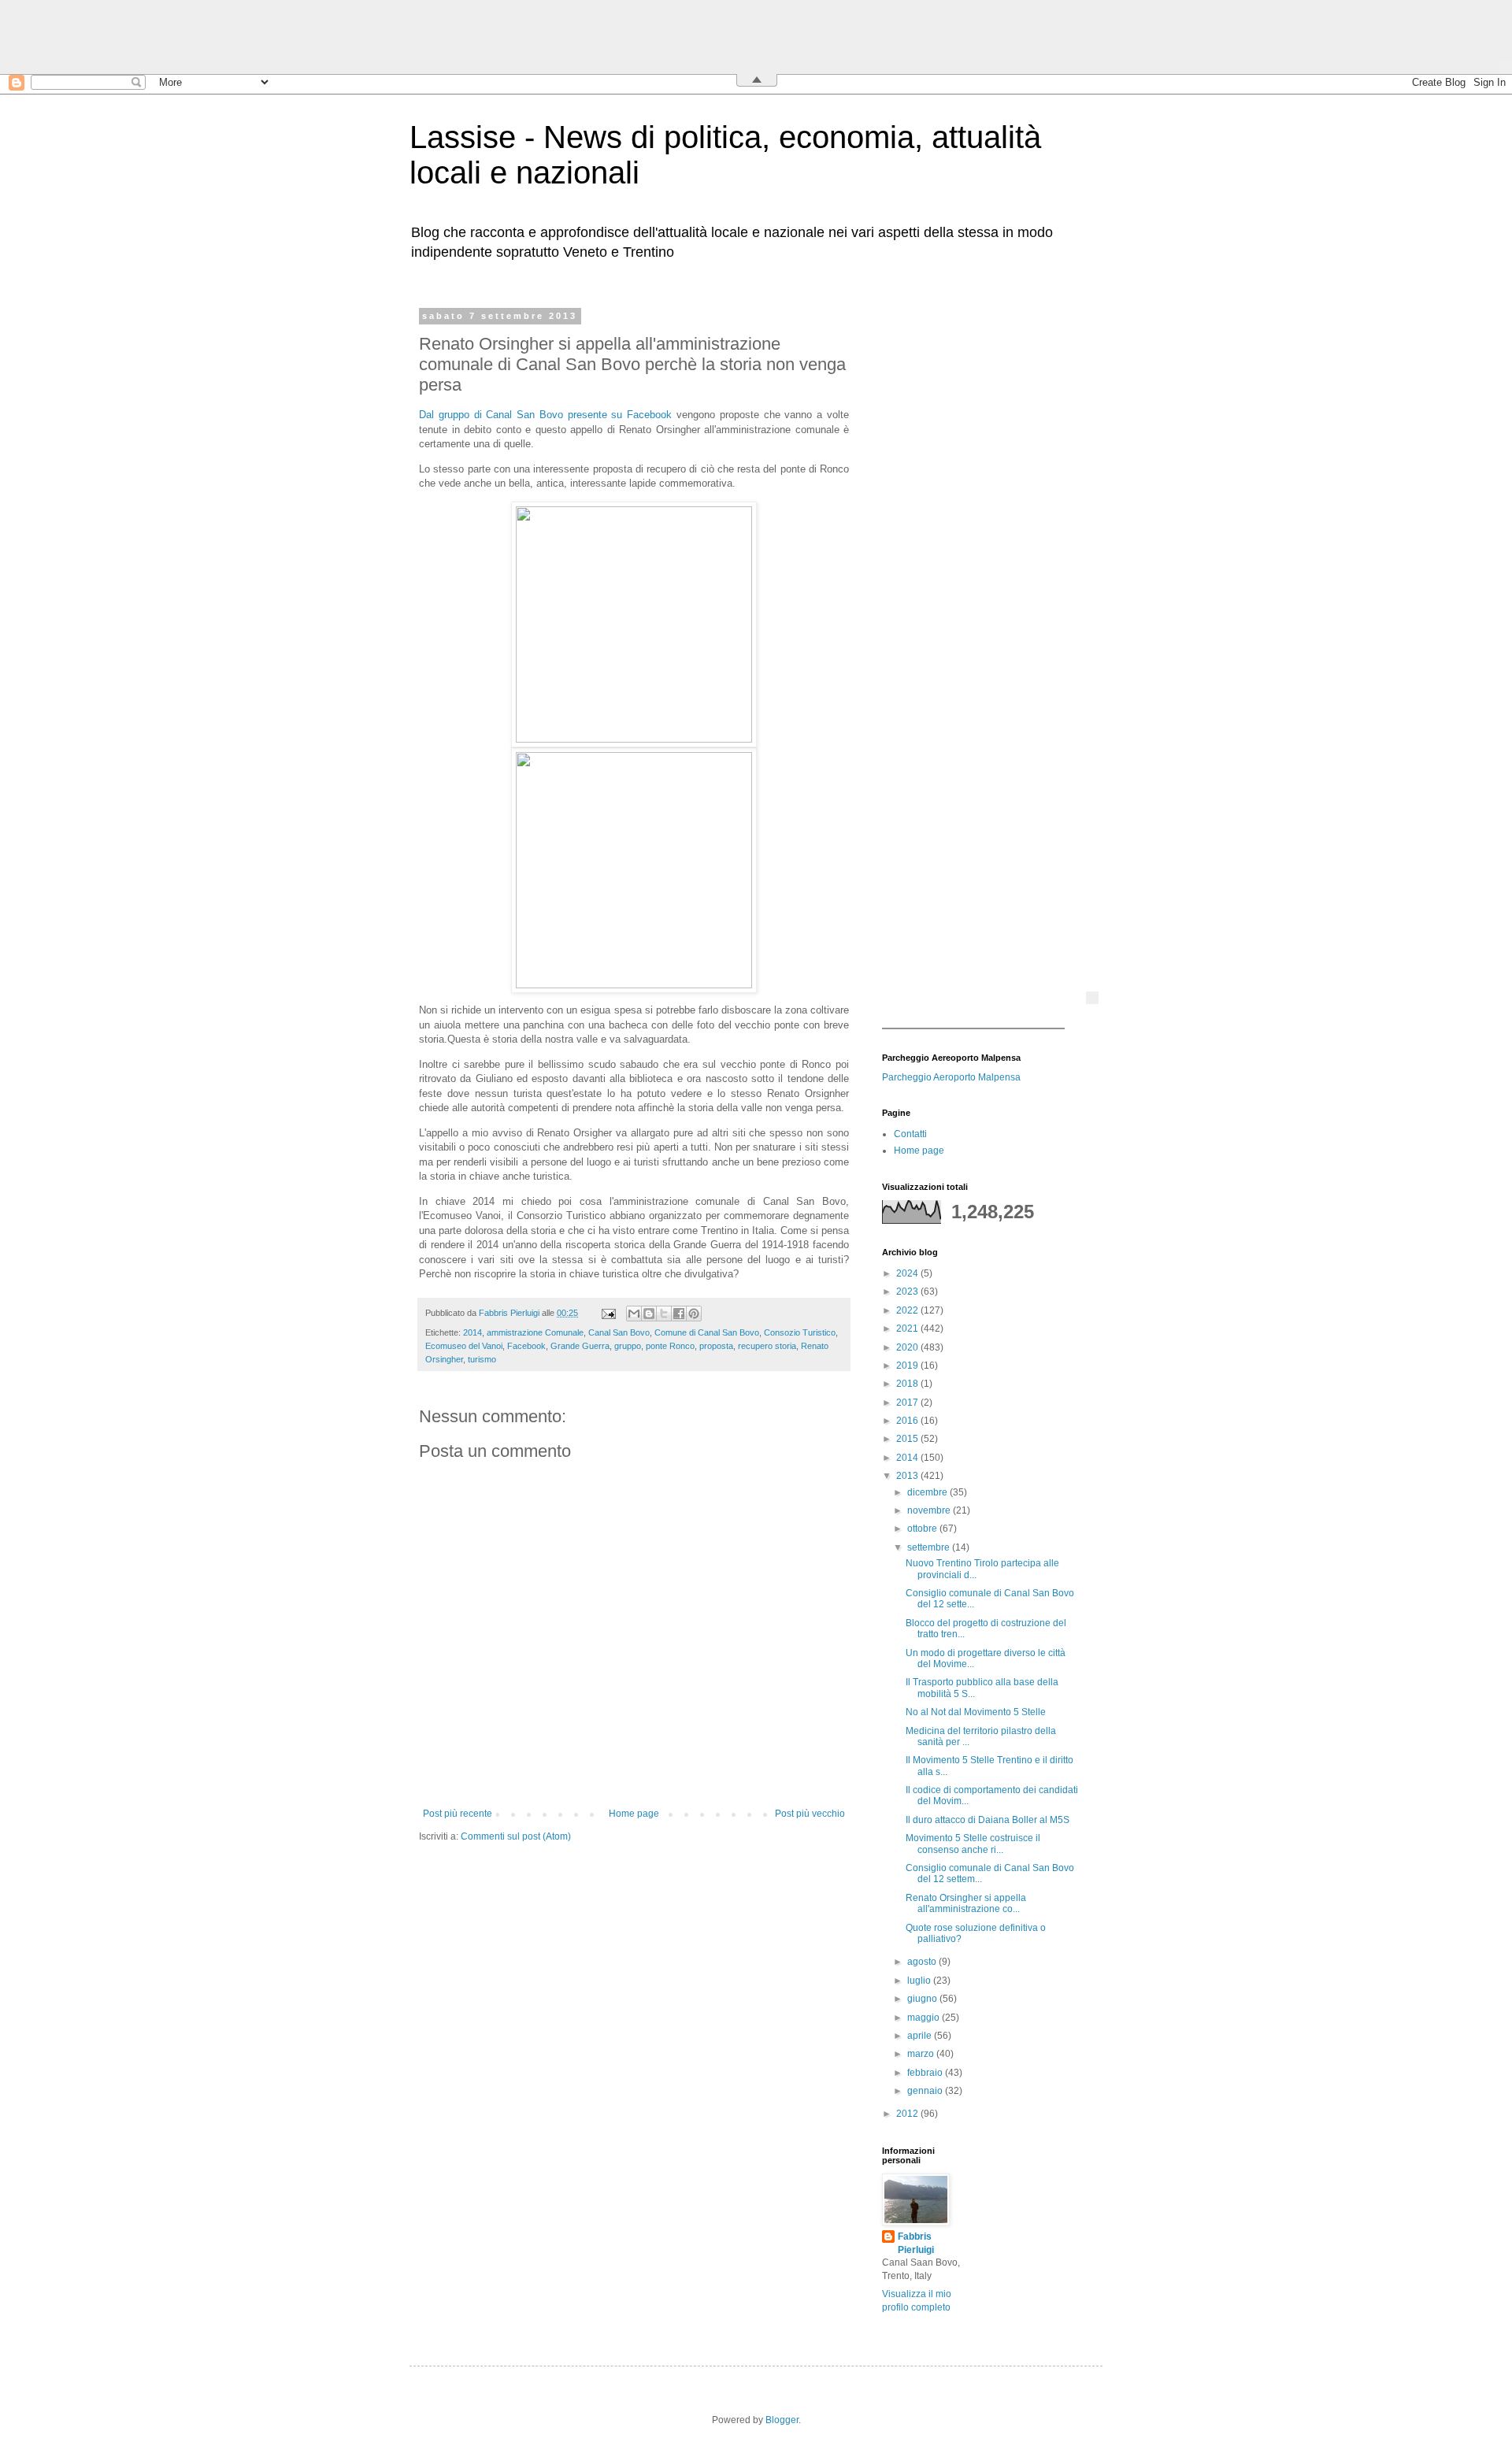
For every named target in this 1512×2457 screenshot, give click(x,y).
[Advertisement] (980, 547)
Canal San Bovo (619, 1332)
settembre (930, 1547)
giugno (923, 1999)
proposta (716, 1346)
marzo (922, 2054)
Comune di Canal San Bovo (707, 1332)
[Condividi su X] (664, 1314)
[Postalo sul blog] (649, 1314)
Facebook (526, 1346)
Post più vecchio (810, 1814)
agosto (923, 1962)
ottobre (923, 1529)
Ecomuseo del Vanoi (464, 1346)
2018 (908, 1384)
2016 (908, 1421)
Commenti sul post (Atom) (516, 1836)
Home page (634, 1814)
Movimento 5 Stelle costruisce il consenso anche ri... (973, 1844)
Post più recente (458, 1814)
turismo (482, 1359)
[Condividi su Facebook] (679, 1314)
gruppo (628, 1346)
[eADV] (1092, 998)
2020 (908, 1347)
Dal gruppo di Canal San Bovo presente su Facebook (545, 415)
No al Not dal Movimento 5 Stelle (976, 1712)
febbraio (926, 2073)
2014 (472, 1332)
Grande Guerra (580, 1346)
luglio (920, 1981)
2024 (908, 1273)
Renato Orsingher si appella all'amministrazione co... (966, 1903)
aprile (921, 2036)
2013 (908, 1476)
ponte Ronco (670, 1346)
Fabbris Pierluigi (916, 2243)
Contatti (910, 1134)
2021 (908, 1329)
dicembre (928, 1492)
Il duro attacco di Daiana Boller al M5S (988, 1820)
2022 (908, 1310)
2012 (908, 2114)
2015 (908, 1439)
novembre (930, 1510)
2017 (908, 1403)
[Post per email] (608, 1313)
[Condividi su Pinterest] (694, 1314)
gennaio (926, 2091)
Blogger (782, 2420)
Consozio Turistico (800, 1332)
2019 (908, 1366)
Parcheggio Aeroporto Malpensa (951, 1077)
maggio (925, 2018)
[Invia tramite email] (634, 1314)
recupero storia (767, 1346)
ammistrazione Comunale (535, 1332)
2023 (908, 1291)
